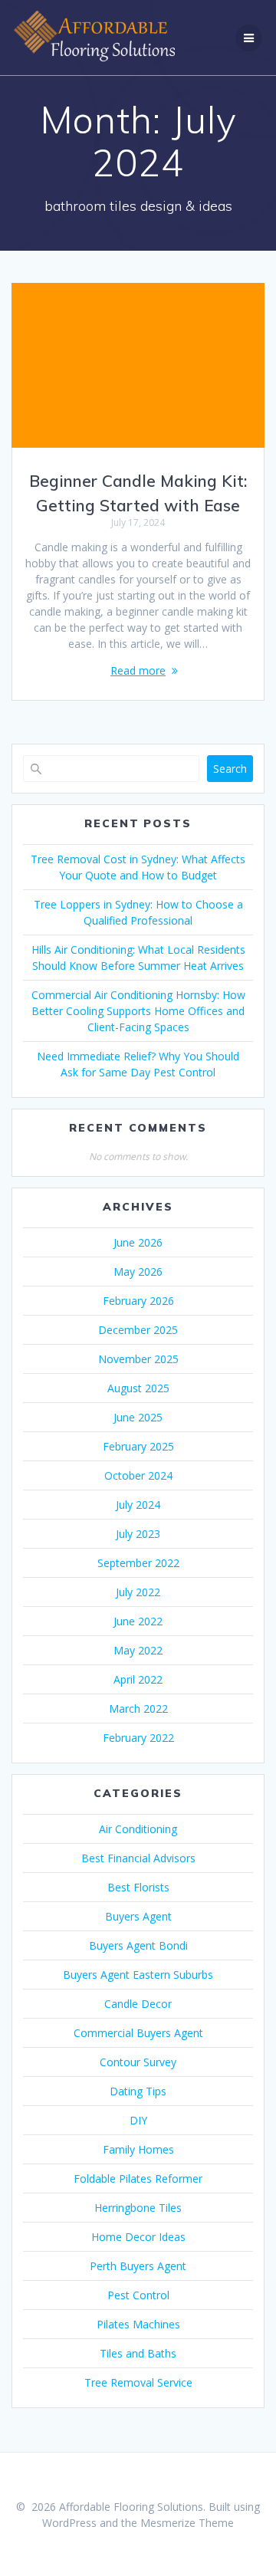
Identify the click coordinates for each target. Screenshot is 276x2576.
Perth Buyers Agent (138, 2266)
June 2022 (138, 1621)
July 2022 (138, 1592)
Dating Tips (138, 2091)
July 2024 (138, 1505)
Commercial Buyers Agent (138, 2033)
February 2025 (138, 1446)
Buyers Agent (138, 1916)
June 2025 (138, 1417)
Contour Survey (138, 2062)
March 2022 (138, 1709)
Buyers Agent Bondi (138, 1945)
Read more (138, 670)
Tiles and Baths (138, 2353)
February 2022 (138, 1738)
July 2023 (138, 1534)
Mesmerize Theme (187, 2523)
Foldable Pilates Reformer (138, 2178)
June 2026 (138, 1242)
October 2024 (138, 1475)
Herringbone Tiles (138, 2208)
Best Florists (138, 1887)
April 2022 (138, 1679)
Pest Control (138, 2295)
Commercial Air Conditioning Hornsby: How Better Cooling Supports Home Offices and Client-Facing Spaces (138, 1011)
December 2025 (138, 1330)
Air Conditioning (138, 1829)
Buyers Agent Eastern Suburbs (138, 1975)
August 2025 (138, 1388)
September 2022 (138, 1563)
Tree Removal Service (138, 2382)
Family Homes (138, 2149)
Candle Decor (138, 2004)
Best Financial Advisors (138, 1858)
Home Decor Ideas (138, 2237)
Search (230, 769)
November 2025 (138, 1359)
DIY (138, 2120)
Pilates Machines (138, 2324)
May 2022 (138, 1650)
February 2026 (138, 1301)
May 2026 (138, 1272)
